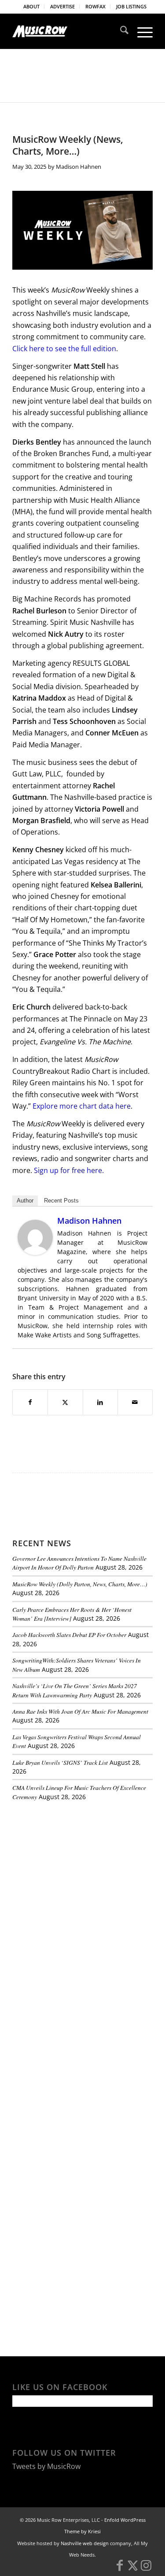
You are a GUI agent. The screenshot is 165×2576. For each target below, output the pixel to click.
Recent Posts (61, 1201)
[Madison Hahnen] (35, 1252)
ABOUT (31, 6)
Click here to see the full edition (64, 349)
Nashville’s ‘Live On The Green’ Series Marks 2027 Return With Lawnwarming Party (75, 1690)
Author (25, 1201)
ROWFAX (95, 6)
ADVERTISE (62, 6)
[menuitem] (32, 7)
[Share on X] (65, 1402)
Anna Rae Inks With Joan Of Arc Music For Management (80, 1711)
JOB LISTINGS (131, 6)
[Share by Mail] (135, 1402)
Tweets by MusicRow (46, 2466)
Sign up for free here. (69, 1170)
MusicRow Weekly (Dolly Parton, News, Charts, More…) (80, 1584)
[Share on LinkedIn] (100, 1402)
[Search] (120, 31)
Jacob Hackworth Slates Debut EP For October (69, 1635)
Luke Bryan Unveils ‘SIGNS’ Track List (60, 1762)
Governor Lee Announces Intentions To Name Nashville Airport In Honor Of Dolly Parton (79, 1563)
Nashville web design (85, 2543)
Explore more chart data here (82, 1106)
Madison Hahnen (79, 167)
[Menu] (141, 31)
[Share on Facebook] (30, 1402)
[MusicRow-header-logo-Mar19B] (68, 31)
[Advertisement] (78, 1868)
